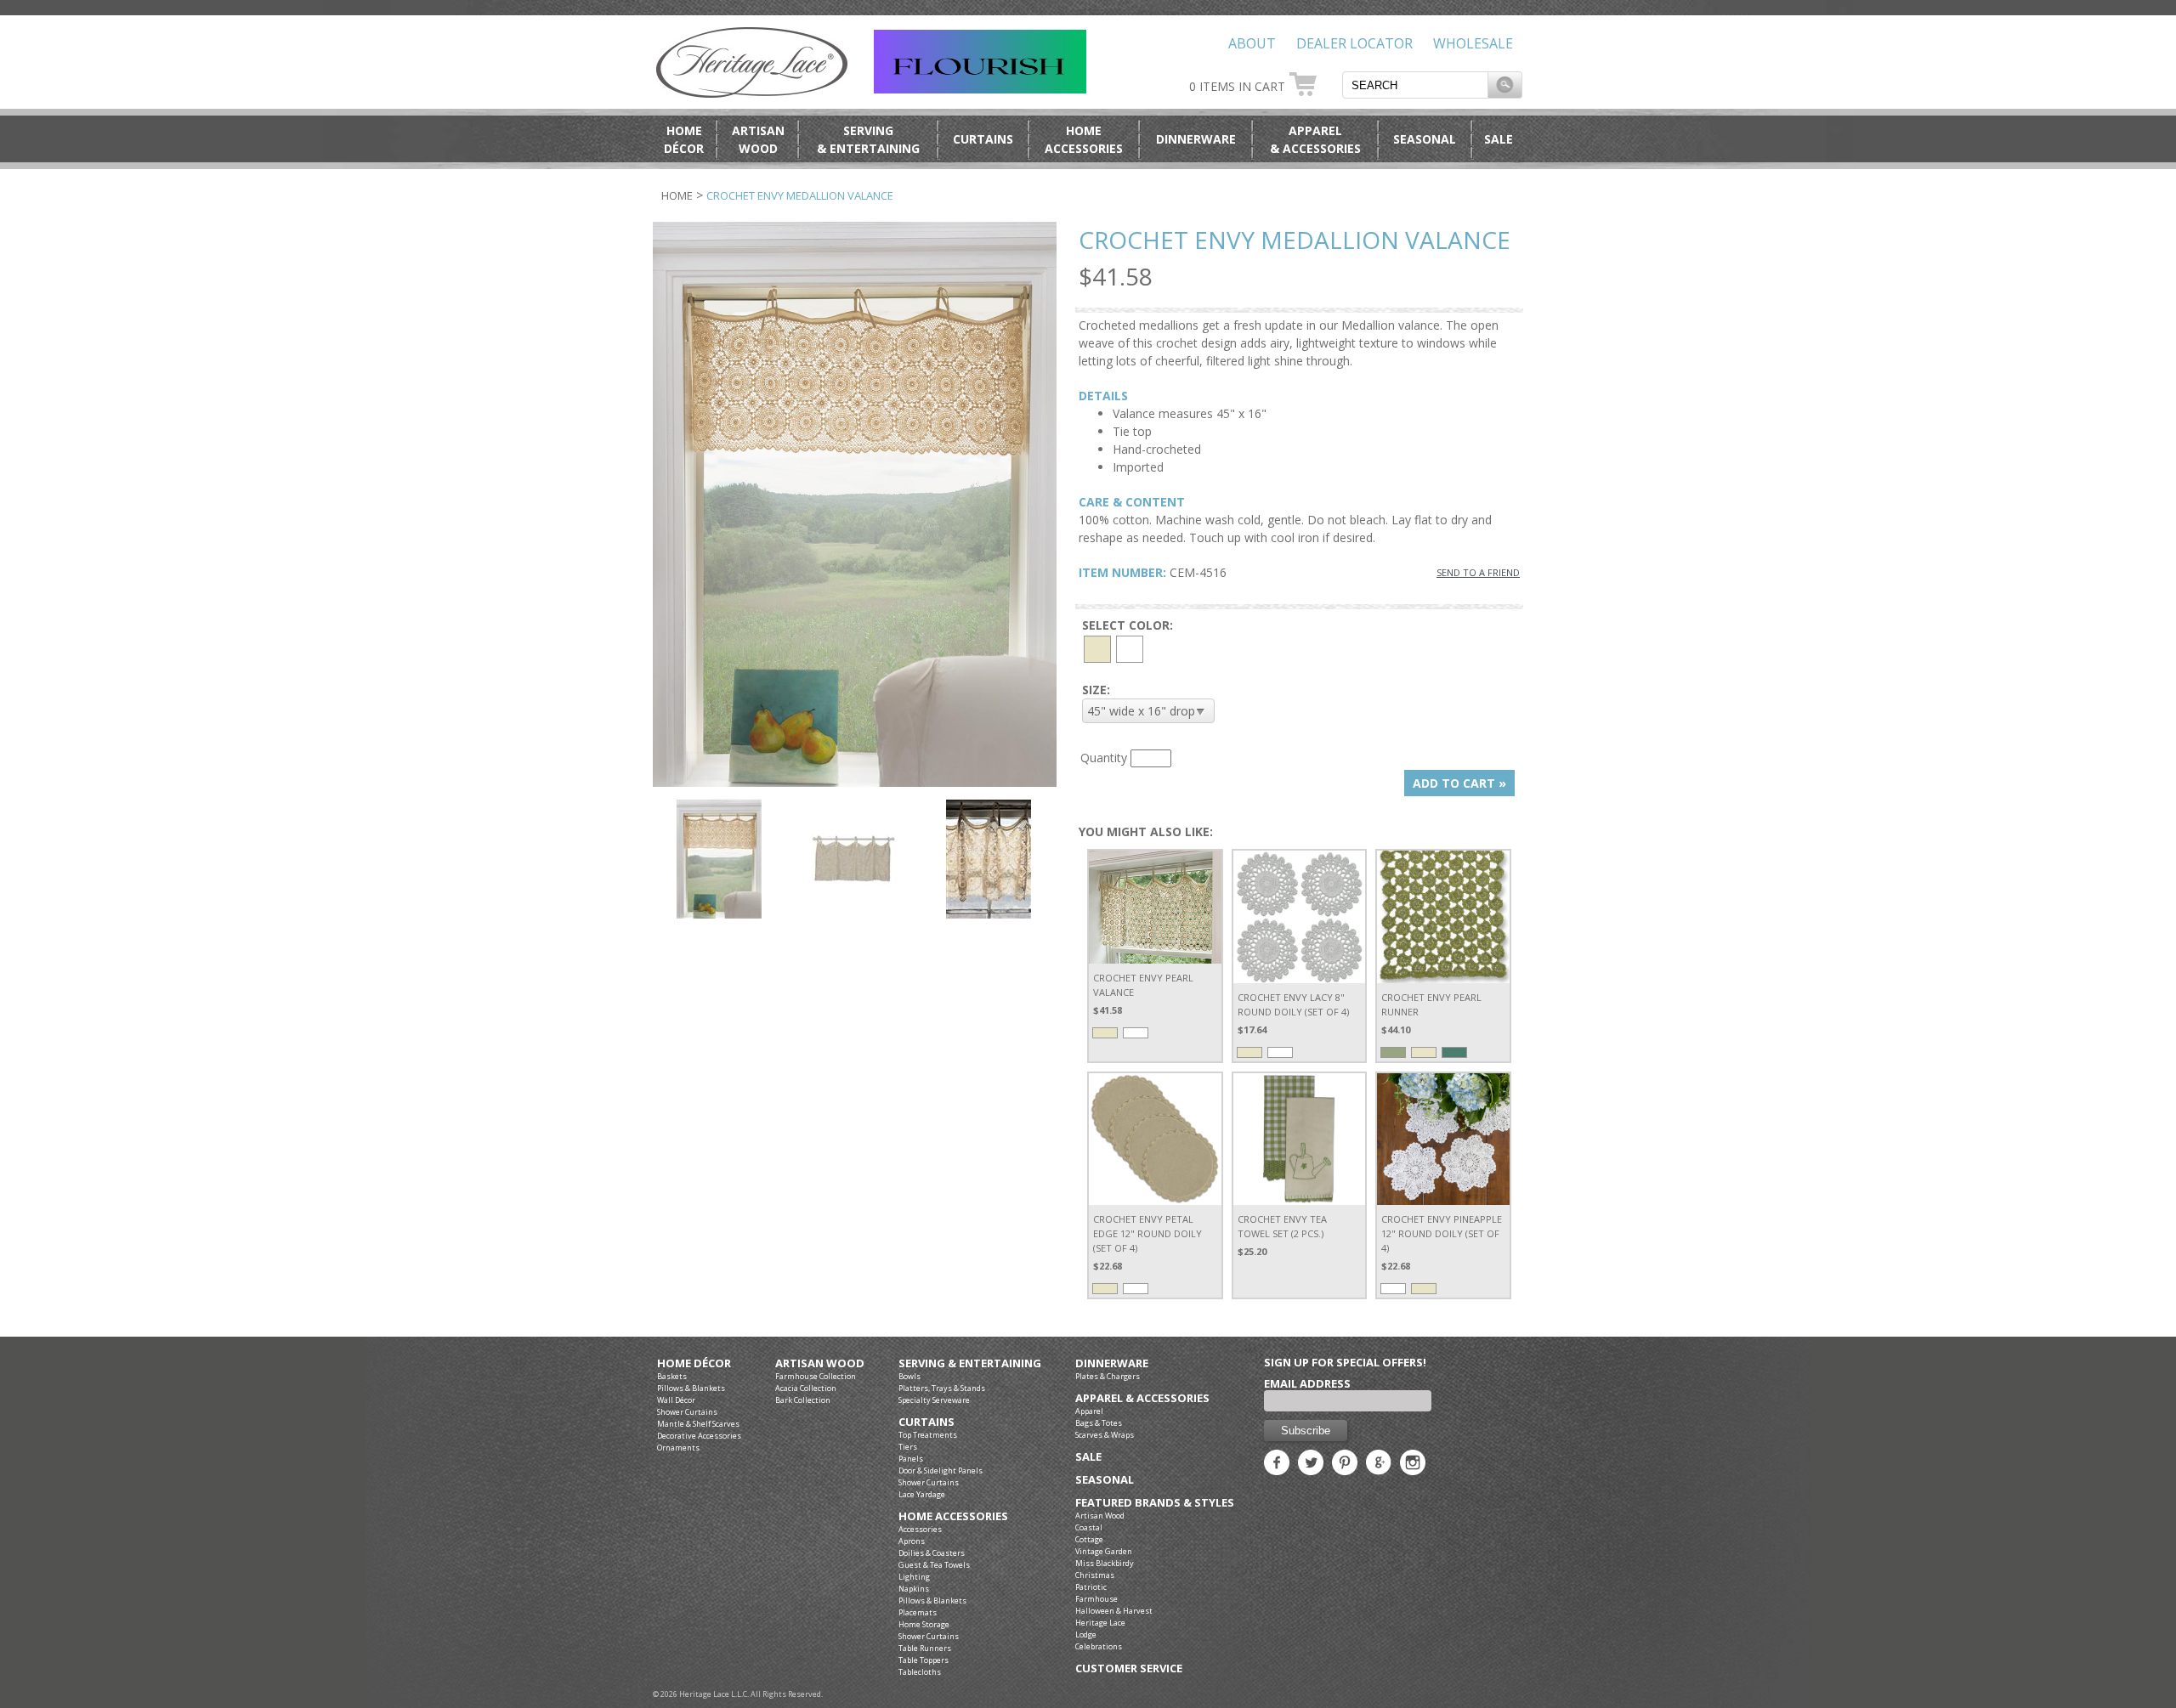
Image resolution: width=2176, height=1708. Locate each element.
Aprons (912, 1541)
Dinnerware (1196, 139)
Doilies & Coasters (932, 1553)
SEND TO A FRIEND (1478, 572)
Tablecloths (920, 1672)
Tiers (908, 1447)
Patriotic (1091, 1587)
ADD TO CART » (1459, 783)
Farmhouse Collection (816, 1376)
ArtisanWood (758, 139)
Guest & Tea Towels (934, 1565)
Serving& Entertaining (868, 139)
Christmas (1095, 1575)
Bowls (909, 1376)
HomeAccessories (1084, 139)
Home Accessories (953, 1516)
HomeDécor (684, 139)
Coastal (1089, 1527)
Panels (911, 1459)
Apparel (1089, 1411)
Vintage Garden (1104, 1551)
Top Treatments (928, 1435)
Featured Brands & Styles (1155, 1503)
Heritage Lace (1100, 1623)
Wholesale (1473, 43)
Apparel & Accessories (1142, 1398)
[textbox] (1415, 85)
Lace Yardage (922, 1494)
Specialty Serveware (934, 1400)
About (1252, 43)
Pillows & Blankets (691, 1388)
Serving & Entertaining (970, 1363)
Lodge (1086, 1634)
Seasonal (1425, 139)
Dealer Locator (1354, 43)
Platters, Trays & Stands (942, 1388)
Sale (1499, 139)
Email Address (1307, 1383)
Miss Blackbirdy (1105, 1563)
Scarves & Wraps (1105, 1435)
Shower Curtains (687, 1412)
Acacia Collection (806, 1388)
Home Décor (694, 1363)
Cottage (1089, 1539)
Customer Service (1129, 1668)
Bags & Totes (1099, 1423)
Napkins (914, 1589)
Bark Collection (803, 1400)
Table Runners (925, 1648)
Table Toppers (924, 1660)
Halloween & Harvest (1114, 1611)
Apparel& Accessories (1315, 139)
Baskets (672, 1376)
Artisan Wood (820, 1363)
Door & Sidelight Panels (941, 1470)
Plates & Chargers (1108, 1376)
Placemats (918, 1612)
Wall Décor (676, 1400)
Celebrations (1099, 1646)
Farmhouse (1096, 1599)
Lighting (914, 1577)
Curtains (983, 139)
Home (677, 195)
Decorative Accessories (699, 1436)
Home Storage (924, 1624)
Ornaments (678, 1448)
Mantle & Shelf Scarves (698, 1424)
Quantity (1104, 758)
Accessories (920, 1529)
